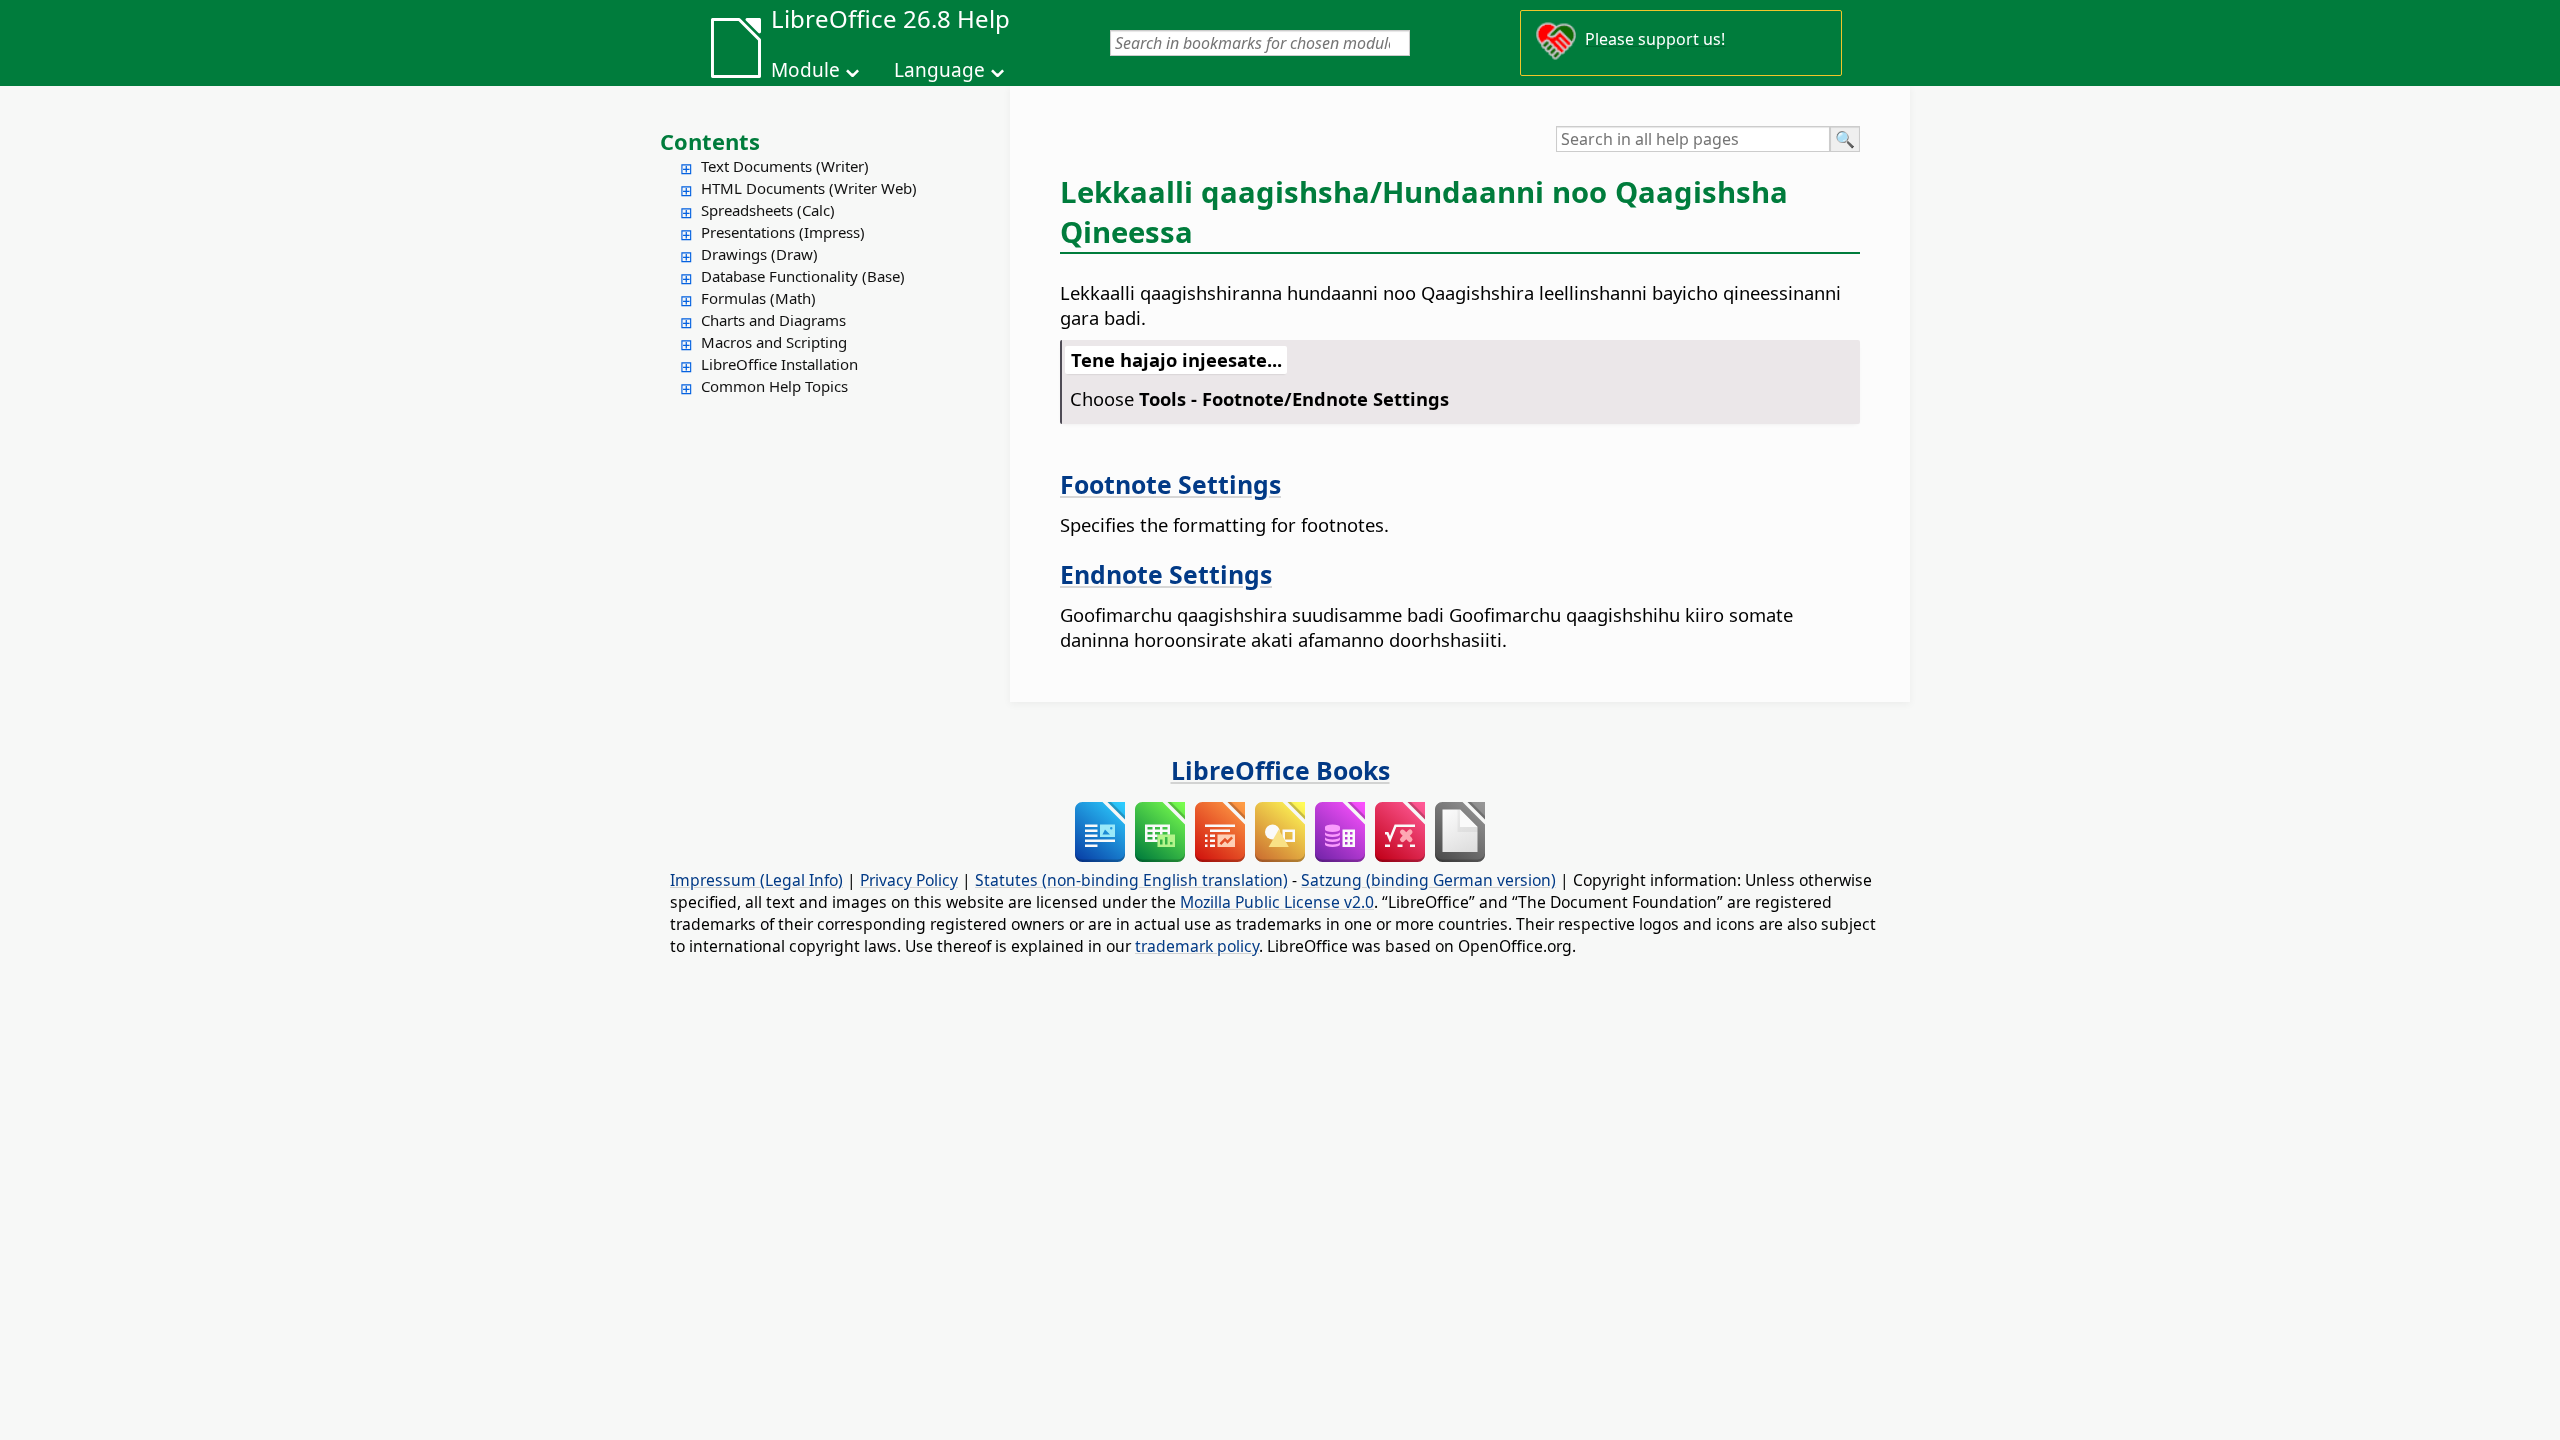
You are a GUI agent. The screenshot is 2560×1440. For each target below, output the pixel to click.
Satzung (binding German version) (1428, 880)
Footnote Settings (1170, 484)
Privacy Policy (909, 880)
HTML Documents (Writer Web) (809, 188)
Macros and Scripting (774, 342)
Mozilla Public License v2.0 (1277, 902)
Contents (710, 141)
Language (939, 70)
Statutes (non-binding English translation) (1131, 880)
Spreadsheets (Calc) (768, 210)
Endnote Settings (1166, 574)
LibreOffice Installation (779, 364)
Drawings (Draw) (759, 254)
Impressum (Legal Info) (756, 880)
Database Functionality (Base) (803, 276)
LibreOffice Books (1280, 770)
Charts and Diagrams (773, 320)
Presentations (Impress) (783, 232)
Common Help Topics (774, 386)
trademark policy (1197, 946)
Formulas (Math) (758, 298)
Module (805, 70)
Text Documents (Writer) (785, 166)
